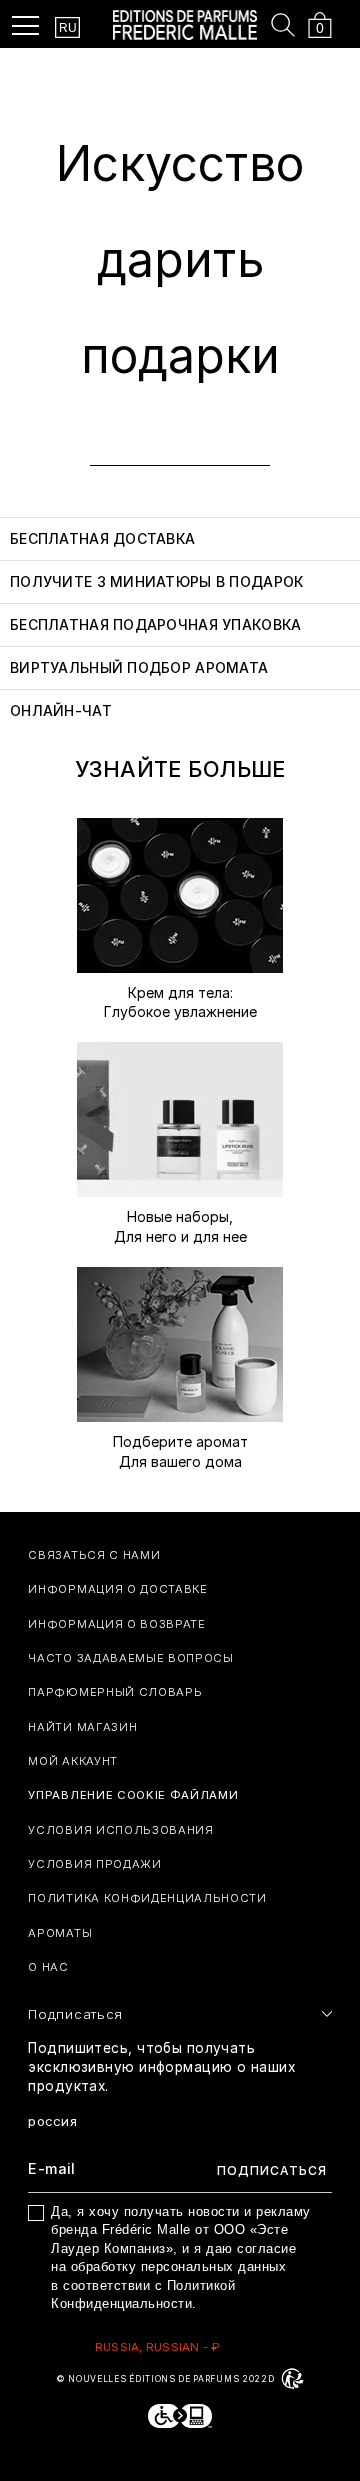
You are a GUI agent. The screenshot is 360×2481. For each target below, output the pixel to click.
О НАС (48, 1967)
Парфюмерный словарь (115, 1692)
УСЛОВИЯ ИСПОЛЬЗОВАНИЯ (120, 1830)
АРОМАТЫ (60, 1933)
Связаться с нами (94, 1555)
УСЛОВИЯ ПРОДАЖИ (94, 1864)
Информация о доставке (117, 1589)
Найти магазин (82, 1727)
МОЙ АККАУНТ (73, 1761)
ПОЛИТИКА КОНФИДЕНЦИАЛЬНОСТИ (147, 1898)
